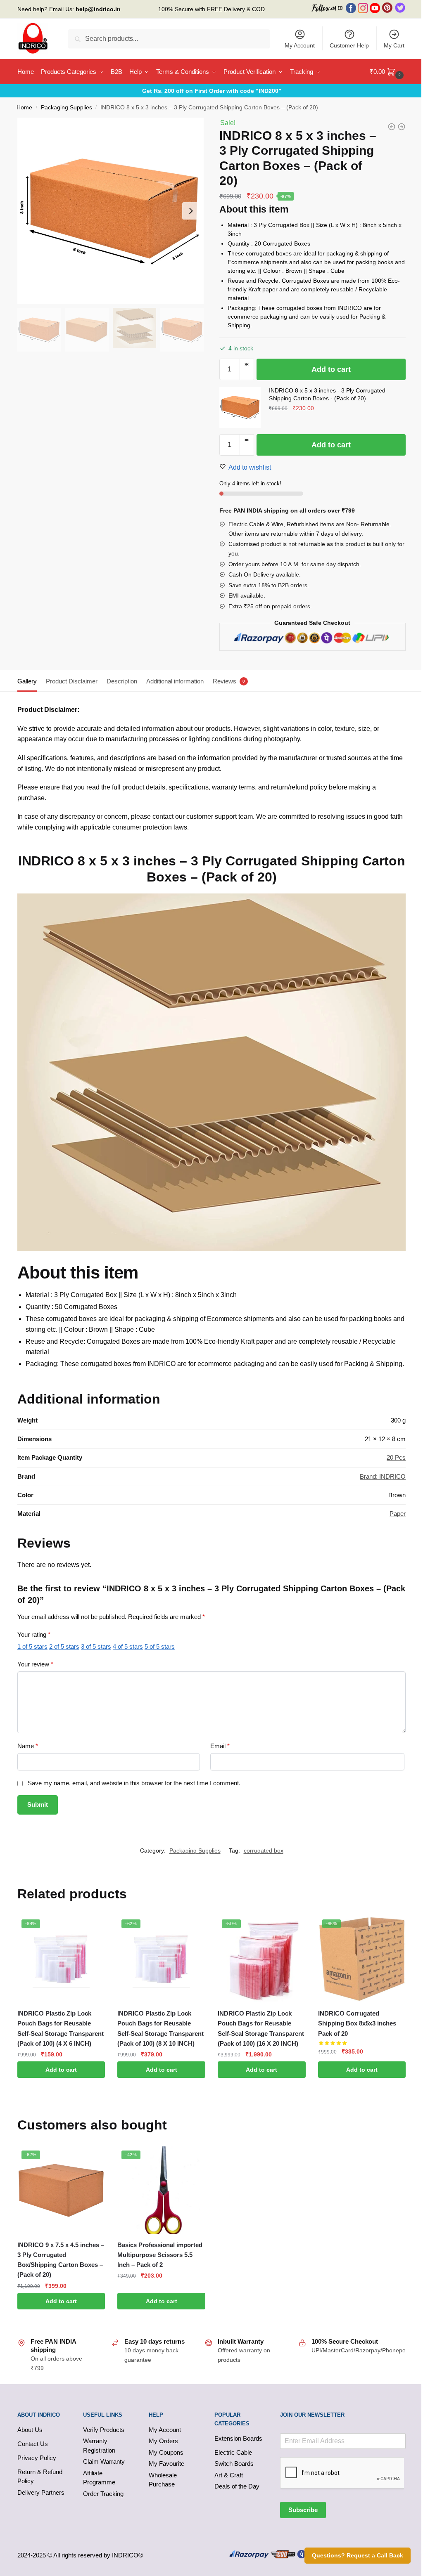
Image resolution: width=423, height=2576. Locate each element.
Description (122, 681)
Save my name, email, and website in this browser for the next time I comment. (134, 1783)
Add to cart (331, 369)
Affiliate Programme (99, 2478)
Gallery (27, 681)
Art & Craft (229, 2475)
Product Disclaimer (72, 681)
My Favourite (166, 2464)
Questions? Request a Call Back (358, 2555)
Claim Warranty (104, 2461)
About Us (30, 2430)
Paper (398, 1514)
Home (24, 108)
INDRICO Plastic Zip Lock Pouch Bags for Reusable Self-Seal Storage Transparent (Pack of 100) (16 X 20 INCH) (261, 2028)
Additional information (175, 681)
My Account (300, 45)
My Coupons (166, 2452)
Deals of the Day (237, 2486)
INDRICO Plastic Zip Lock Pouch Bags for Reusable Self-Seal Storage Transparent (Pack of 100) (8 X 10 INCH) (160, 2028)
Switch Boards (234, 2464)
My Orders (163, 2441)
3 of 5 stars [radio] (96, 1646)
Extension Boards (238, 2438)
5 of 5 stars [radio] (160, 1646)
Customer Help (349, 45)
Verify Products (104, 2430)
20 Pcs (396, 1457)
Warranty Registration (99, 2446)
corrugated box (264, 1850)
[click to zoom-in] (111, 211)
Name (28, 1746)
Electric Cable (233, 2452)
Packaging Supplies (67, 108)
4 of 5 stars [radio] (128, 1646)
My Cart (394, 45)
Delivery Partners (41, 2492)
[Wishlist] (93, 1928)
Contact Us (33, 2444)
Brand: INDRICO (383, 1476)
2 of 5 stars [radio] (64, 1646)
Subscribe (303, 2510)
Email (220, 1746)
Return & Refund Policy (40, 2477)
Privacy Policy (37, 2458)
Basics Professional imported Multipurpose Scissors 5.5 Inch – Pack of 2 (160, 2255)
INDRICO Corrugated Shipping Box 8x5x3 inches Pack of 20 (357, 2023)
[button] (247, 364)
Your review (35, 1664)
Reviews (225, 681)
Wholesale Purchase (163, 2480)
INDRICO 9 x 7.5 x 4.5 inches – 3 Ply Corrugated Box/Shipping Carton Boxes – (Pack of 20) (61, 2260)
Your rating (34, 1634)
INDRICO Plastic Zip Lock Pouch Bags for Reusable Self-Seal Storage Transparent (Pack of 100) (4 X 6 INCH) (61, 2028)
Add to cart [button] (61, 2070)
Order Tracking (103, 2494)
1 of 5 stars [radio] (32, 1646)
